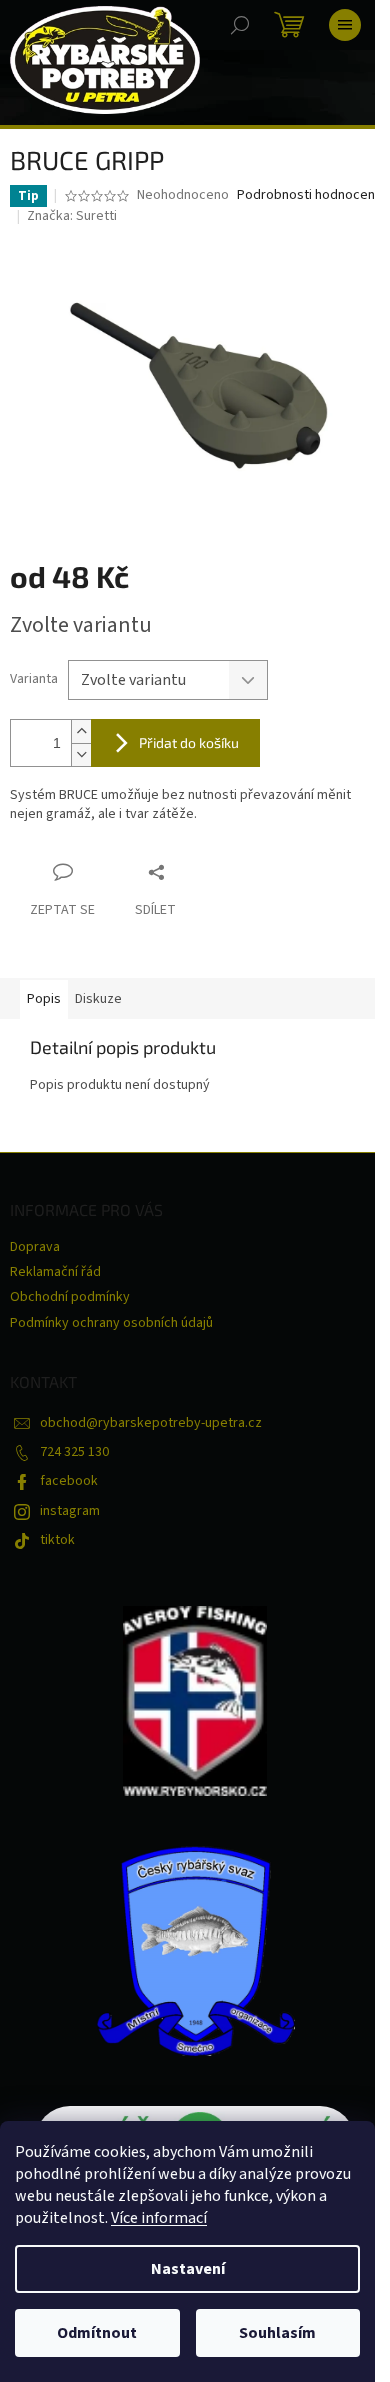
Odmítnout (97, 2333)
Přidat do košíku (189, 742)
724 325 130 (74, 1452)
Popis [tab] (44, 999)
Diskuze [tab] (98, 999)
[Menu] (345, 25)
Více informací (159, 2218)
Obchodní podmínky (70, 1297)
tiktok (57, 1540)
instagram (70, 1511)
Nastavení (188, 2269)
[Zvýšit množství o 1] (81, 731)
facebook (69, 1481)
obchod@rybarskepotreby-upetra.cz (151, 1423)
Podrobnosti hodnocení (307, 195)
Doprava (35, 1247)
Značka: (72, 216)
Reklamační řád (55, 1272)
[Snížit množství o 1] (81, 754)
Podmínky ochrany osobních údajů (111, 1323)
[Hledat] (240, 25)
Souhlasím (277, 2333)
